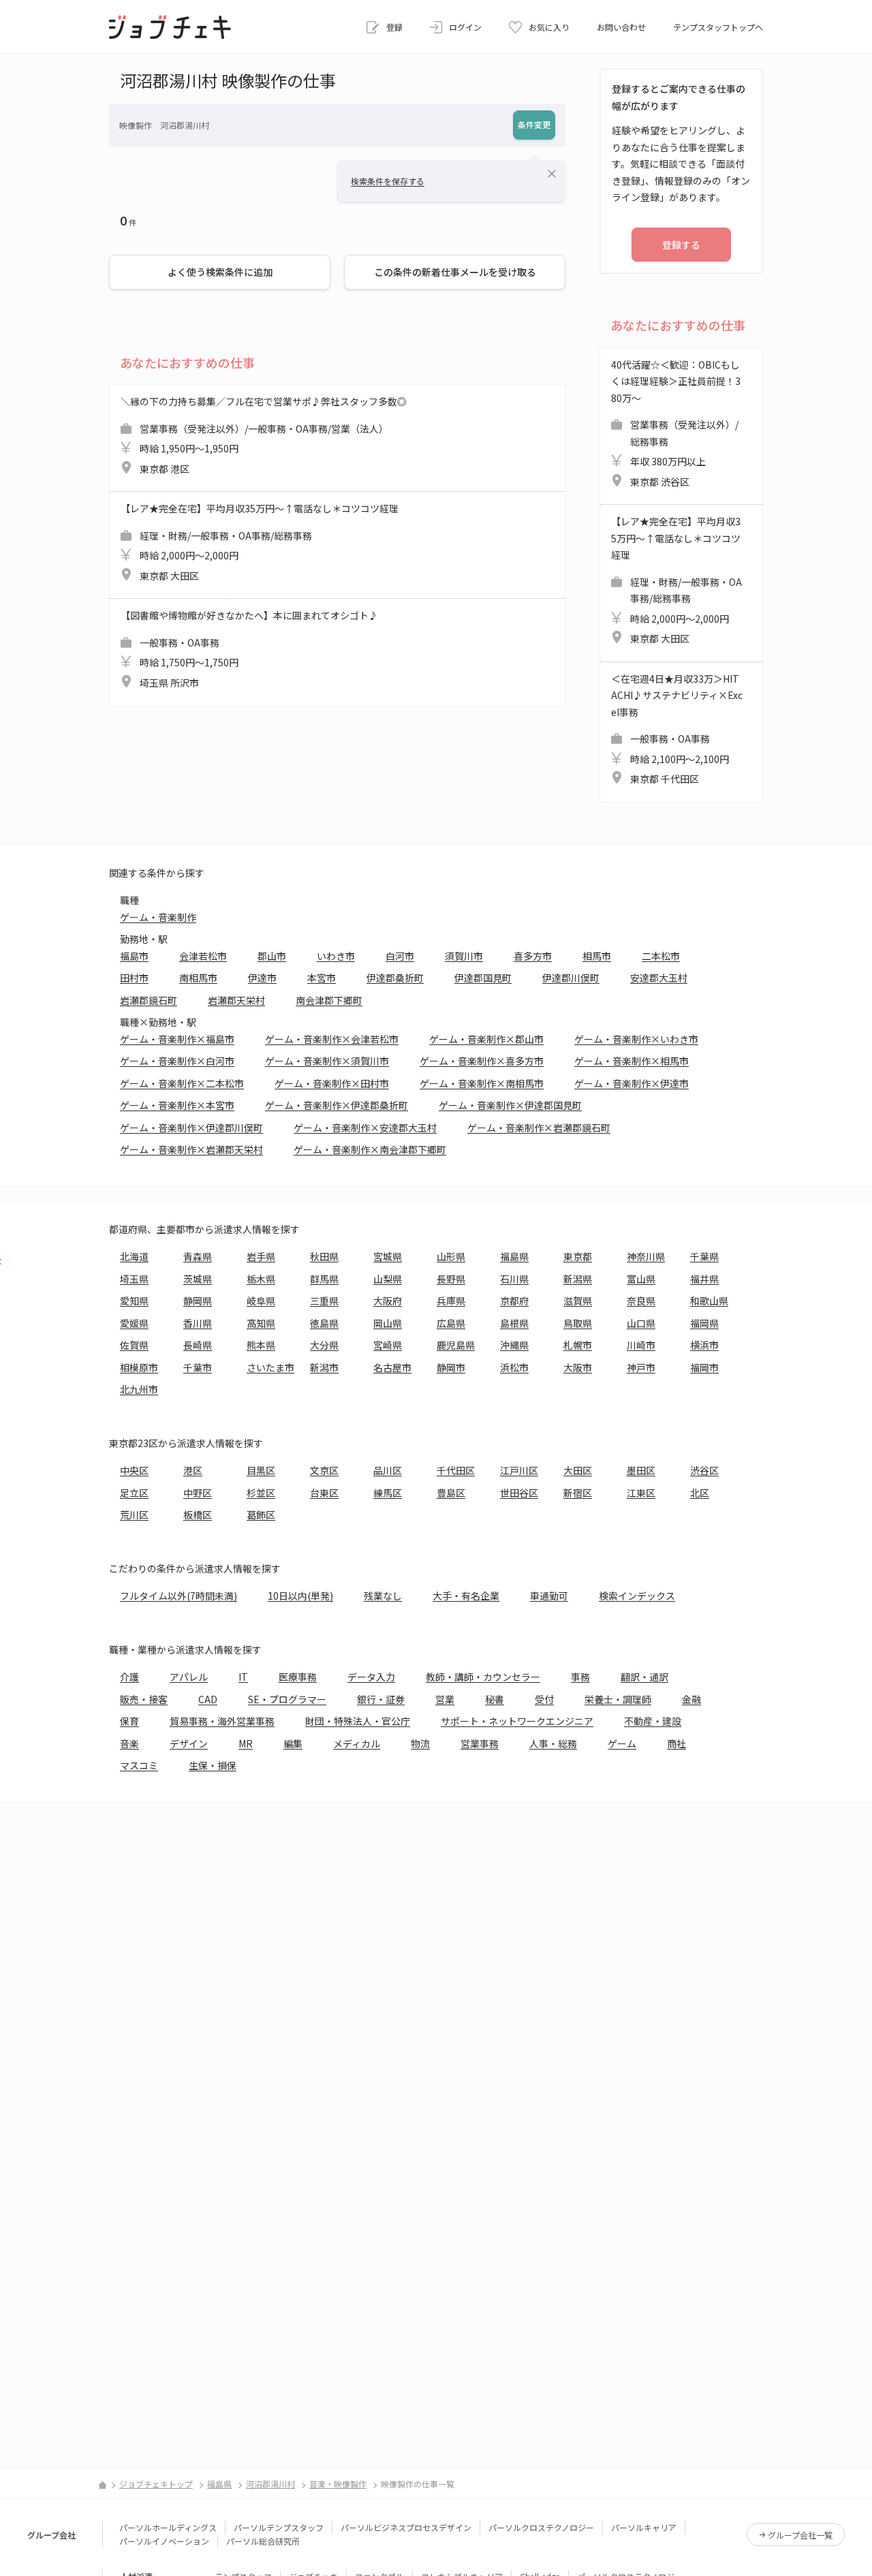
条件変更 (534, 124)
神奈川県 (646, 1256)
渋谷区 (704, 1470)
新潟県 (578, 1279)
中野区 (198, 1493)
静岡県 (198, 1301)
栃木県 (261, 1279)
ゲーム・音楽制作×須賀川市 (327, 1061)
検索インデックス (637, 1596)
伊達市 (262, 978)
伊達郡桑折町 (395, 978)
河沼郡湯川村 (270, 2484)
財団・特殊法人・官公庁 (358, 1721)
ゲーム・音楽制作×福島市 (177, 1039)
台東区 (324, 1493)
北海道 (134, 1256)
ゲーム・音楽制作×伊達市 (632, 1083)
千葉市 (198, 1367)
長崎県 (198, 1345)
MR (246, 1743)
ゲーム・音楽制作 (158, 917)
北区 (700, 1493)
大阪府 (388, 1301)
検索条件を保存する (388, 181)
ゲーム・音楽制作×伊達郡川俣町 (191, 1128)
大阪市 (578, 1367)
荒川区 (134, 1515)
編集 (293, 1743)
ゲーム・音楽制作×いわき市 (636, 1039)
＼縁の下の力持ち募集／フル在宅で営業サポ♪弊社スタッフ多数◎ (264, 435)
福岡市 (704, 1367)
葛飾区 (261, 1515)
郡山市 (272, 956)
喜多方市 (533, 956)
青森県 (198, 1256)
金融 (691, 1699)
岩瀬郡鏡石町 (149, 1000)
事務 (580, 1677)
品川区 (388, 1470)
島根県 (514, 1323)
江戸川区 (519, 1470)
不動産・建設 (653, 1721)
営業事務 (480, 1743)
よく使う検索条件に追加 (220, 272)
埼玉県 (134, 1279)
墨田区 (641, 1470)
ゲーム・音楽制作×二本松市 (182, 1083)
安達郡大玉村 (659, 978)
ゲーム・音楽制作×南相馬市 (482, 1083)
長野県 (451, 1279)
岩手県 (261, 1256)
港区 (193, 1470)
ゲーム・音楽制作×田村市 (332, 1083)
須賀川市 (464, 956)
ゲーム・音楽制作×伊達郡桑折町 (337, 1105)
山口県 (641, 1323)
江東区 (641, 1493)
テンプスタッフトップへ (718, 27)
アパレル (189, 1677)
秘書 (495, 1699)
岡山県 (388, 1323)
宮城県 (388, 1256)
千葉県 (704, 1256)
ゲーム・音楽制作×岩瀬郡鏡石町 (539, 1128)
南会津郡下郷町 (329, 1000)
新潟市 (324, 1367)
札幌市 (578, 1345)
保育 (129, 1721)
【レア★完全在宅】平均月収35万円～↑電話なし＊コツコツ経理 (260, 542)
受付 (544, 1699)
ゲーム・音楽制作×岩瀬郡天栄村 (191, 1149)
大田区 (578, 1470)
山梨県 (388, 1279)
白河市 (400, 956)
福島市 (134, 956)
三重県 (324, 1301)
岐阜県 (261, 1301)
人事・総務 (553, 1743)
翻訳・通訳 (644, 1677)
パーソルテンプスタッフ (279, 2527)
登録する (681, 245)
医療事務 (298, 1677)
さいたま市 (270, 1367)
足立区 (134, 1493)
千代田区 (456, 1470)
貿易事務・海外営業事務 (222, 1721)
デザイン (189, 1743)
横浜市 (704, 1345)
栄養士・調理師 (618, 1699)
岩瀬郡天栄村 (236, 1000)
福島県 (514, 1256)
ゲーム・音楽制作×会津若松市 (332, 1039)
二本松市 (661, 956)
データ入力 (371, 1677)
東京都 (578, 1256)
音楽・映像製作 (338, 2484)
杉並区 (261, 1493)
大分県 (324, 1345)
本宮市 (322, 978)
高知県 (261, 1323)
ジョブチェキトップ (156, 2484)
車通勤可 (549, 1596)
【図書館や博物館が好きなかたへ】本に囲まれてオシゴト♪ (249, 649)
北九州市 (139, 1389)
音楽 (129, 1743)
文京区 (324, 1470)
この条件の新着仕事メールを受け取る (455, 272)
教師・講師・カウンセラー (483, 1677)
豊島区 (451, 1493)
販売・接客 (144, 1699)
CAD (208, 1699)
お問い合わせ (621, 27)
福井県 (704, 1279)
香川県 (198, 1323)
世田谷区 (519, 1493)
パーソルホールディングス (168, 2527)
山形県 (451, 1256)
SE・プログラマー (287, 1699)
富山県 (641, 1279)
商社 (676, 1743)
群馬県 (324, 1279)
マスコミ (139, 1765)
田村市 (134, 978)
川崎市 (641, 1345)
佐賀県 (134, 1345)
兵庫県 (451, 1301)
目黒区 (261, 1470)
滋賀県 (578, 1301)
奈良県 (641, 1301)
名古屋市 (392, 1367)
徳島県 (324, 1323)
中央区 (134, 1470)
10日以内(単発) (300, 1596)
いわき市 (336, 956)
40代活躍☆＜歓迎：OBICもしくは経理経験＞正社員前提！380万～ (676, 423)
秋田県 (324, 1256)
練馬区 (388, 1493)
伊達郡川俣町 (571, 978)
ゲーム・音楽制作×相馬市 (632, 1061)
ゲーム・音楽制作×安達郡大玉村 (365, 1128)
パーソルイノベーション (164, 2541)
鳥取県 (578, 1323)
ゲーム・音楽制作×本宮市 (177, 1105)
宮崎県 (388, 1345)
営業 (445, 1699)
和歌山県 (709, 1301)
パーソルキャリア (644, 2527)
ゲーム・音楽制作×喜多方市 (482, 1061)
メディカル (357, 1743)
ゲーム (622, 1743)
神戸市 (641, 1367)
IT (243, 1677)
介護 (129, 1677)
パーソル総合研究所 (263, 2541)
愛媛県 (134, 1323)
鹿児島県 (456, 1345)
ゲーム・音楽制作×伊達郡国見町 (510, 1105)
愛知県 (134, 1301)
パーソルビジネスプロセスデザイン (406, 2527)
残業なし (383, 1596)
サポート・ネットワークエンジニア (517, 1721)
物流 (420, 1743)
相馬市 (597, 956)
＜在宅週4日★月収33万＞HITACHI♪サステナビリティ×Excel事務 (677, 729)
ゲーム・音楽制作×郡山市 (486, 1039)
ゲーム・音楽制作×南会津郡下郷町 (370, 1149)
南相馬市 (198, 978)
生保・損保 (213, 1765)
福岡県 (704, 1323)
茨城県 (198, 1279)
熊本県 (261, 1345)
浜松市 (514, 1367)
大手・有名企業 (466, 1596)
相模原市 (139, 1367)
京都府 (514, 1301)
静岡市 (451, 1367)
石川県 (514, 1279)
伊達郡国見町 (483, 978)
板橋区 (198, 1515)
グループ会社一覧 (800, 2535)
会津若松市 (203, 956)
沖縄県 (514, 1345)
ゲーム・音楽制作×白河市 (177, 1061)
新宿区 (578, 1493)
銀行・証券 (381, 1699)
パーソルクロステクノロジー (541, 2527)
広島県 (451, 1323)
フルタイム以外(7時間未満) (178, 1596)
